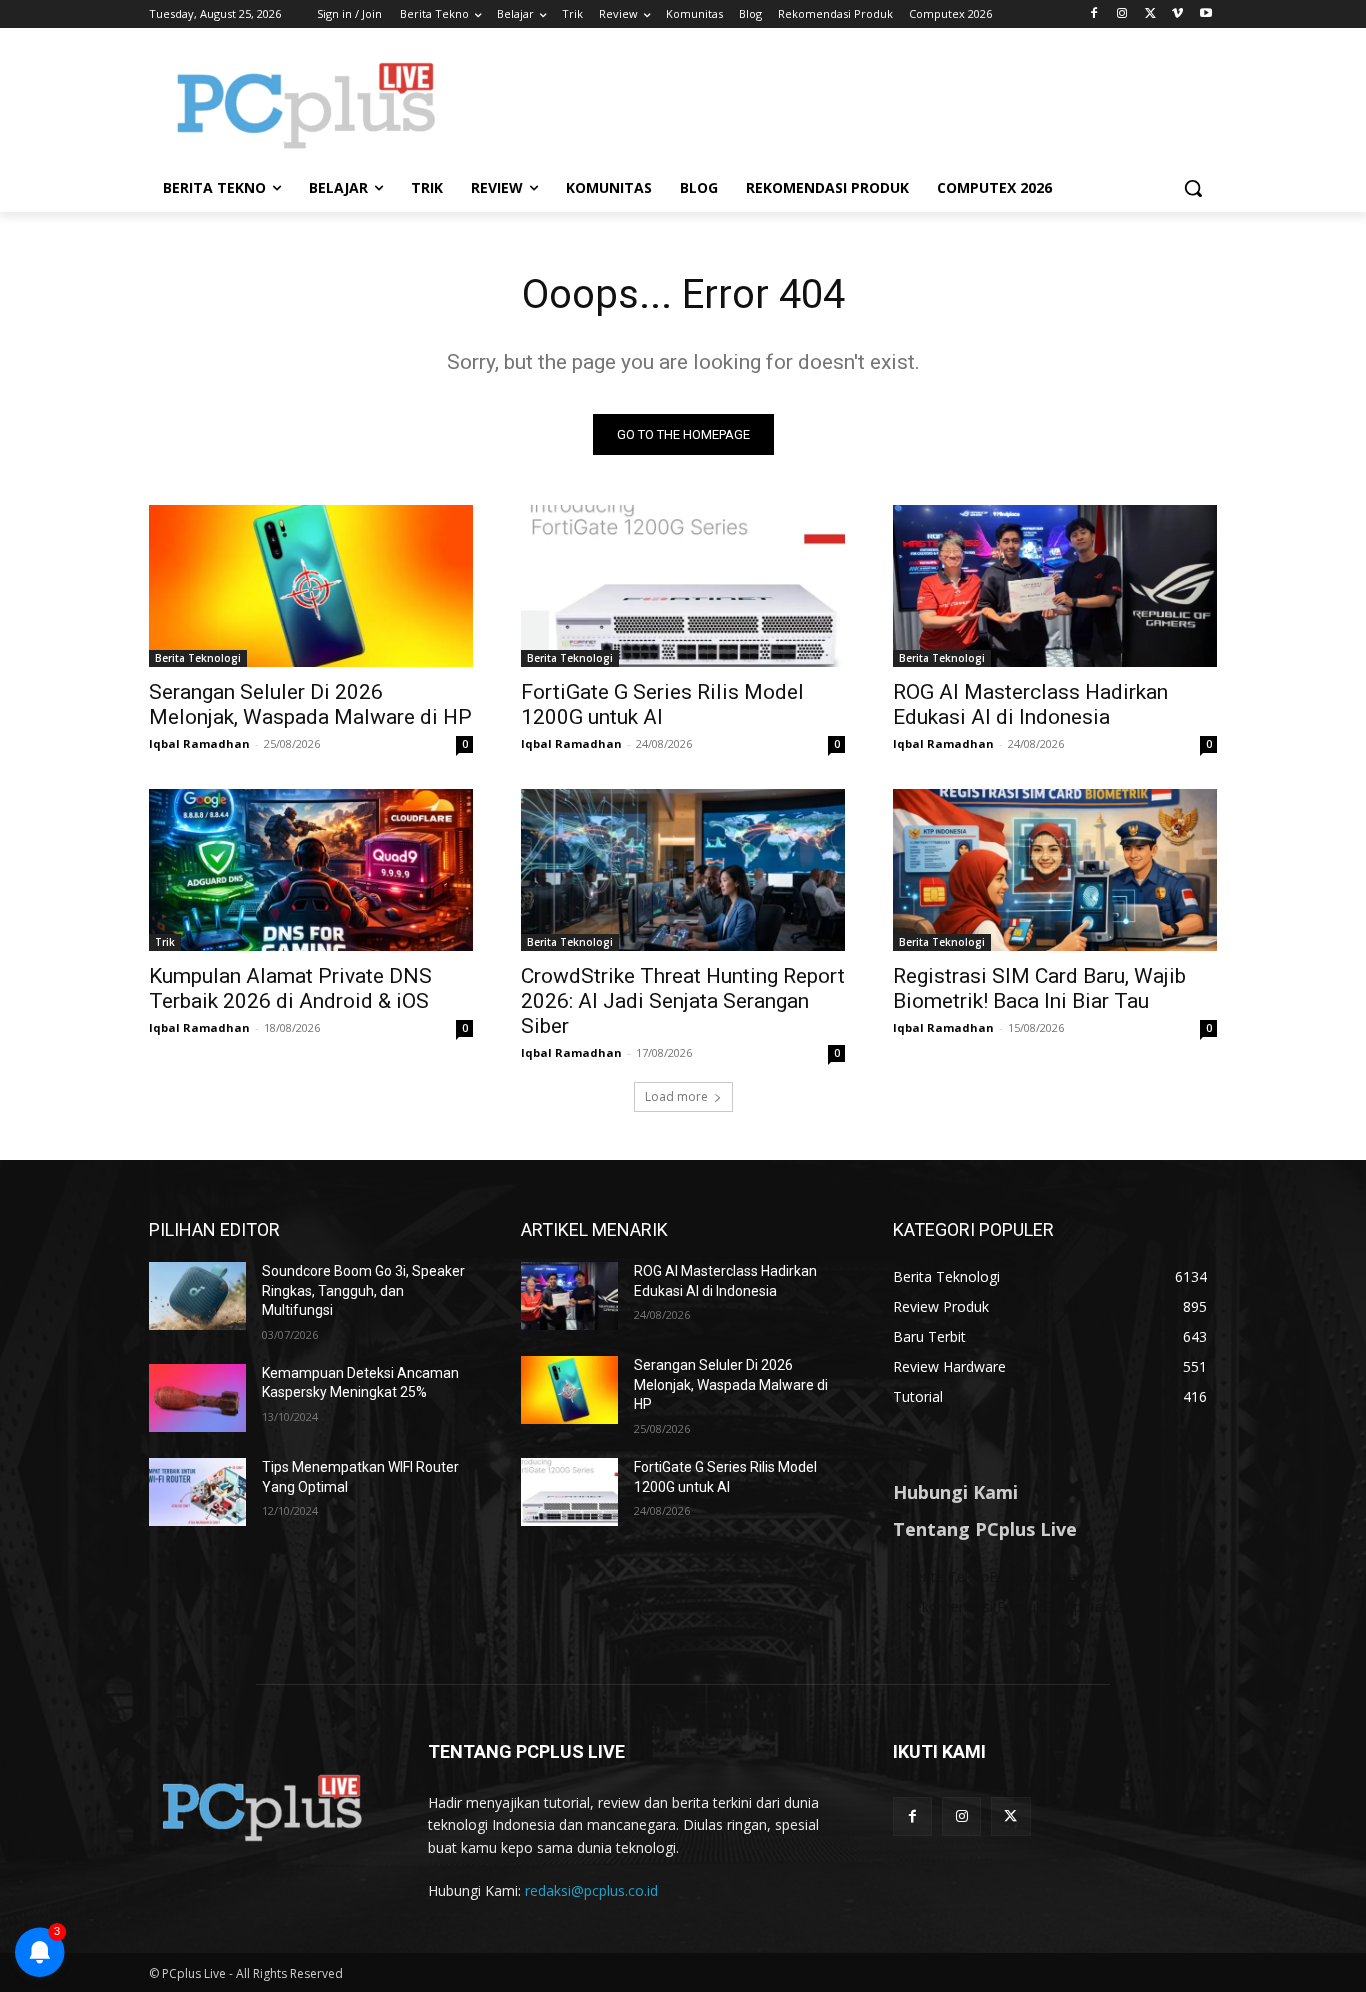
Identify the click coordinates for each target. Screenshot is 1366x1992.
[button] (1193, 188)
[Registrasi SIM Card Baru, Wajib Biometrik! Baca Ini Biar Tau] (1055, 870)
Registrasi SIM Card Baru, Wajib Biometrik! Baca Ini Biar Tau (1039, 988)
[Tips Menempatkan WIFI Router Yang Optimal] (197, 1492)
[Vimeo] (1177, 14)
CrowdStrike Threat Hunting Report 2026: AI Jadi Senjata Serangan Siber (683, 1001)
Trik (165, 942)
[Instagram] (1122, 14)
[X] (1150, 14)
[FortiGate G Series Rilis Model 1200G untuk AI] (683, 586)
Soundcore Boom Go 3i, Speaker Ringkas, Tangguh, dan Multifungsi (363, 1290)
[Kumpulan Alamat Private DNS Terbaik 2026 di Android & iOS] (311, 870)
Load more (676, 1096)
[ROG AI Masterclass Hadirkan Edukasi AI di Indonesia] (1055, 586)
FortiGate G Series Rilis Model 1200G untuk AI (662, 704)
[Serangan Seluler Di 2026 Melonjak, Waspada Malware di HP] (311, 586)
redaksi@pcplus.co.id (591, 1890)
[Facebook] (1094, 14)
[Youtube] (1205, 14)
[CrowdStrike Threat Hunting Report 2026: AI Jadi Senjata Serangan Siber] (683, 870)
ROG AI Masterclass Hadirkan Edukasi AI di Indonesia (1030, 704)
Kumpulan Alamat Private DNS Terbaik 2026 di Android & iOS (290, 988)
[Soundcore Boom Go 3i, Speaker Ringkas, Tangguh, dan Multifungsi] (197, 1296)
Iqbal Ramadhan (199, 743)
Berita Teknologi (198, 658)
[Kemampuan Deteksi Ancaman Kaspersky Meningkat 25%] (197, 1398)
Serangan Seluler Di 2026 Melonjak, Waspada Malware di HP (310, 704)
